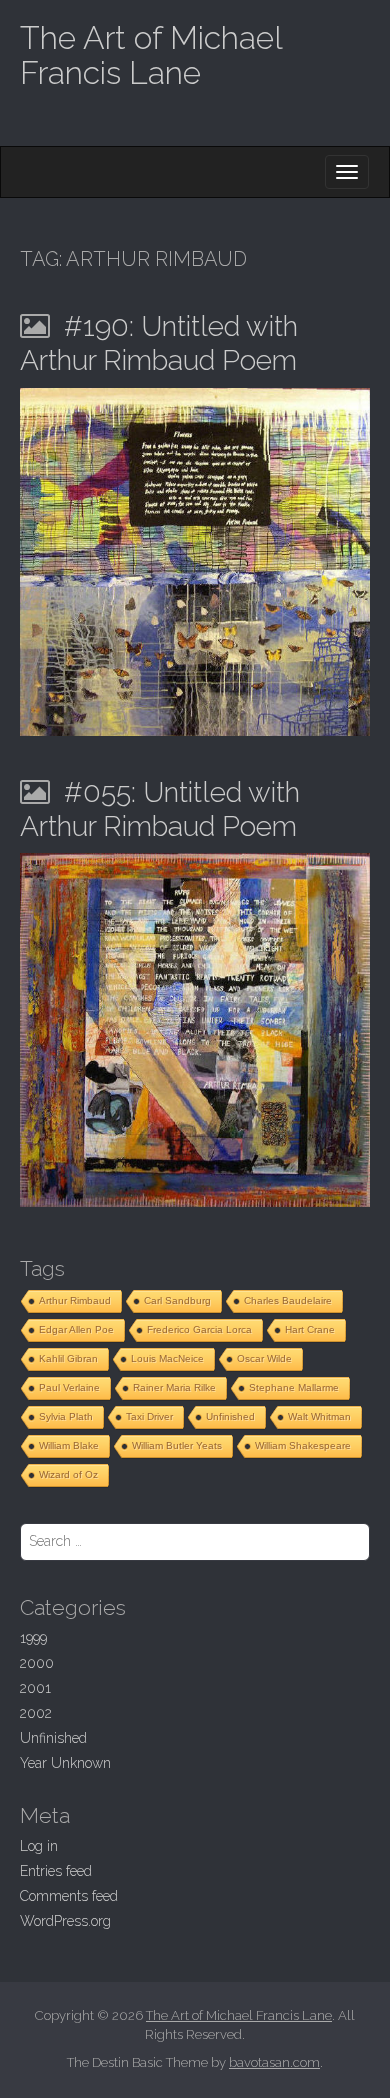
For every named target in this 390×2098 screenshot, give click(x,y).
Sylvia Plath (66, 1416)
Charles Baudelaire (288, 1300)
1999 (33, 1638)
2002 (36, 1713)
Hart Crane (310, 1329)
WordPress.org (65, 1921)
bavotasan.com (274, 2062)
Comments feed (69, 1896)
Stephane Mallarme (294, 1387)
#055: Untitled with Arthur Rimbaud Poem (160, 809)
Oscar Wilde (264, 1358)
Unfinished (230, 1416)
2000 (37, 1663)
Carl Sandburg (177, 1300)
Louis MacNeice (167, 1358)
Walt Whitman (319, 1416)
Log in (39, 1846)
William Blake (69, 1445)
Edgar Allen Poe (76, 1329)
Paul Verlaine (69, 1387)
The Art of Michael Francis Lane (151, 55)
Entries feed (56, 1871)
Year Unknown (65, 1763)
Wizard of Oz (68, 1474)
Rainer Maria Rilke (174, 1387)
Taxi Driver (149, 1416)
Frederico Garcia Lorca (199, 1329)
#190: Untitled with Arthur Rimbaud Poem (159, 343)
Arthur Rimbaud (75, 1300)
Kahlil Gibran (68, 1358)
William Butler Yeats (177, 1445)
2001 (35, 1688)
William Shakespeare (303, 1445)
